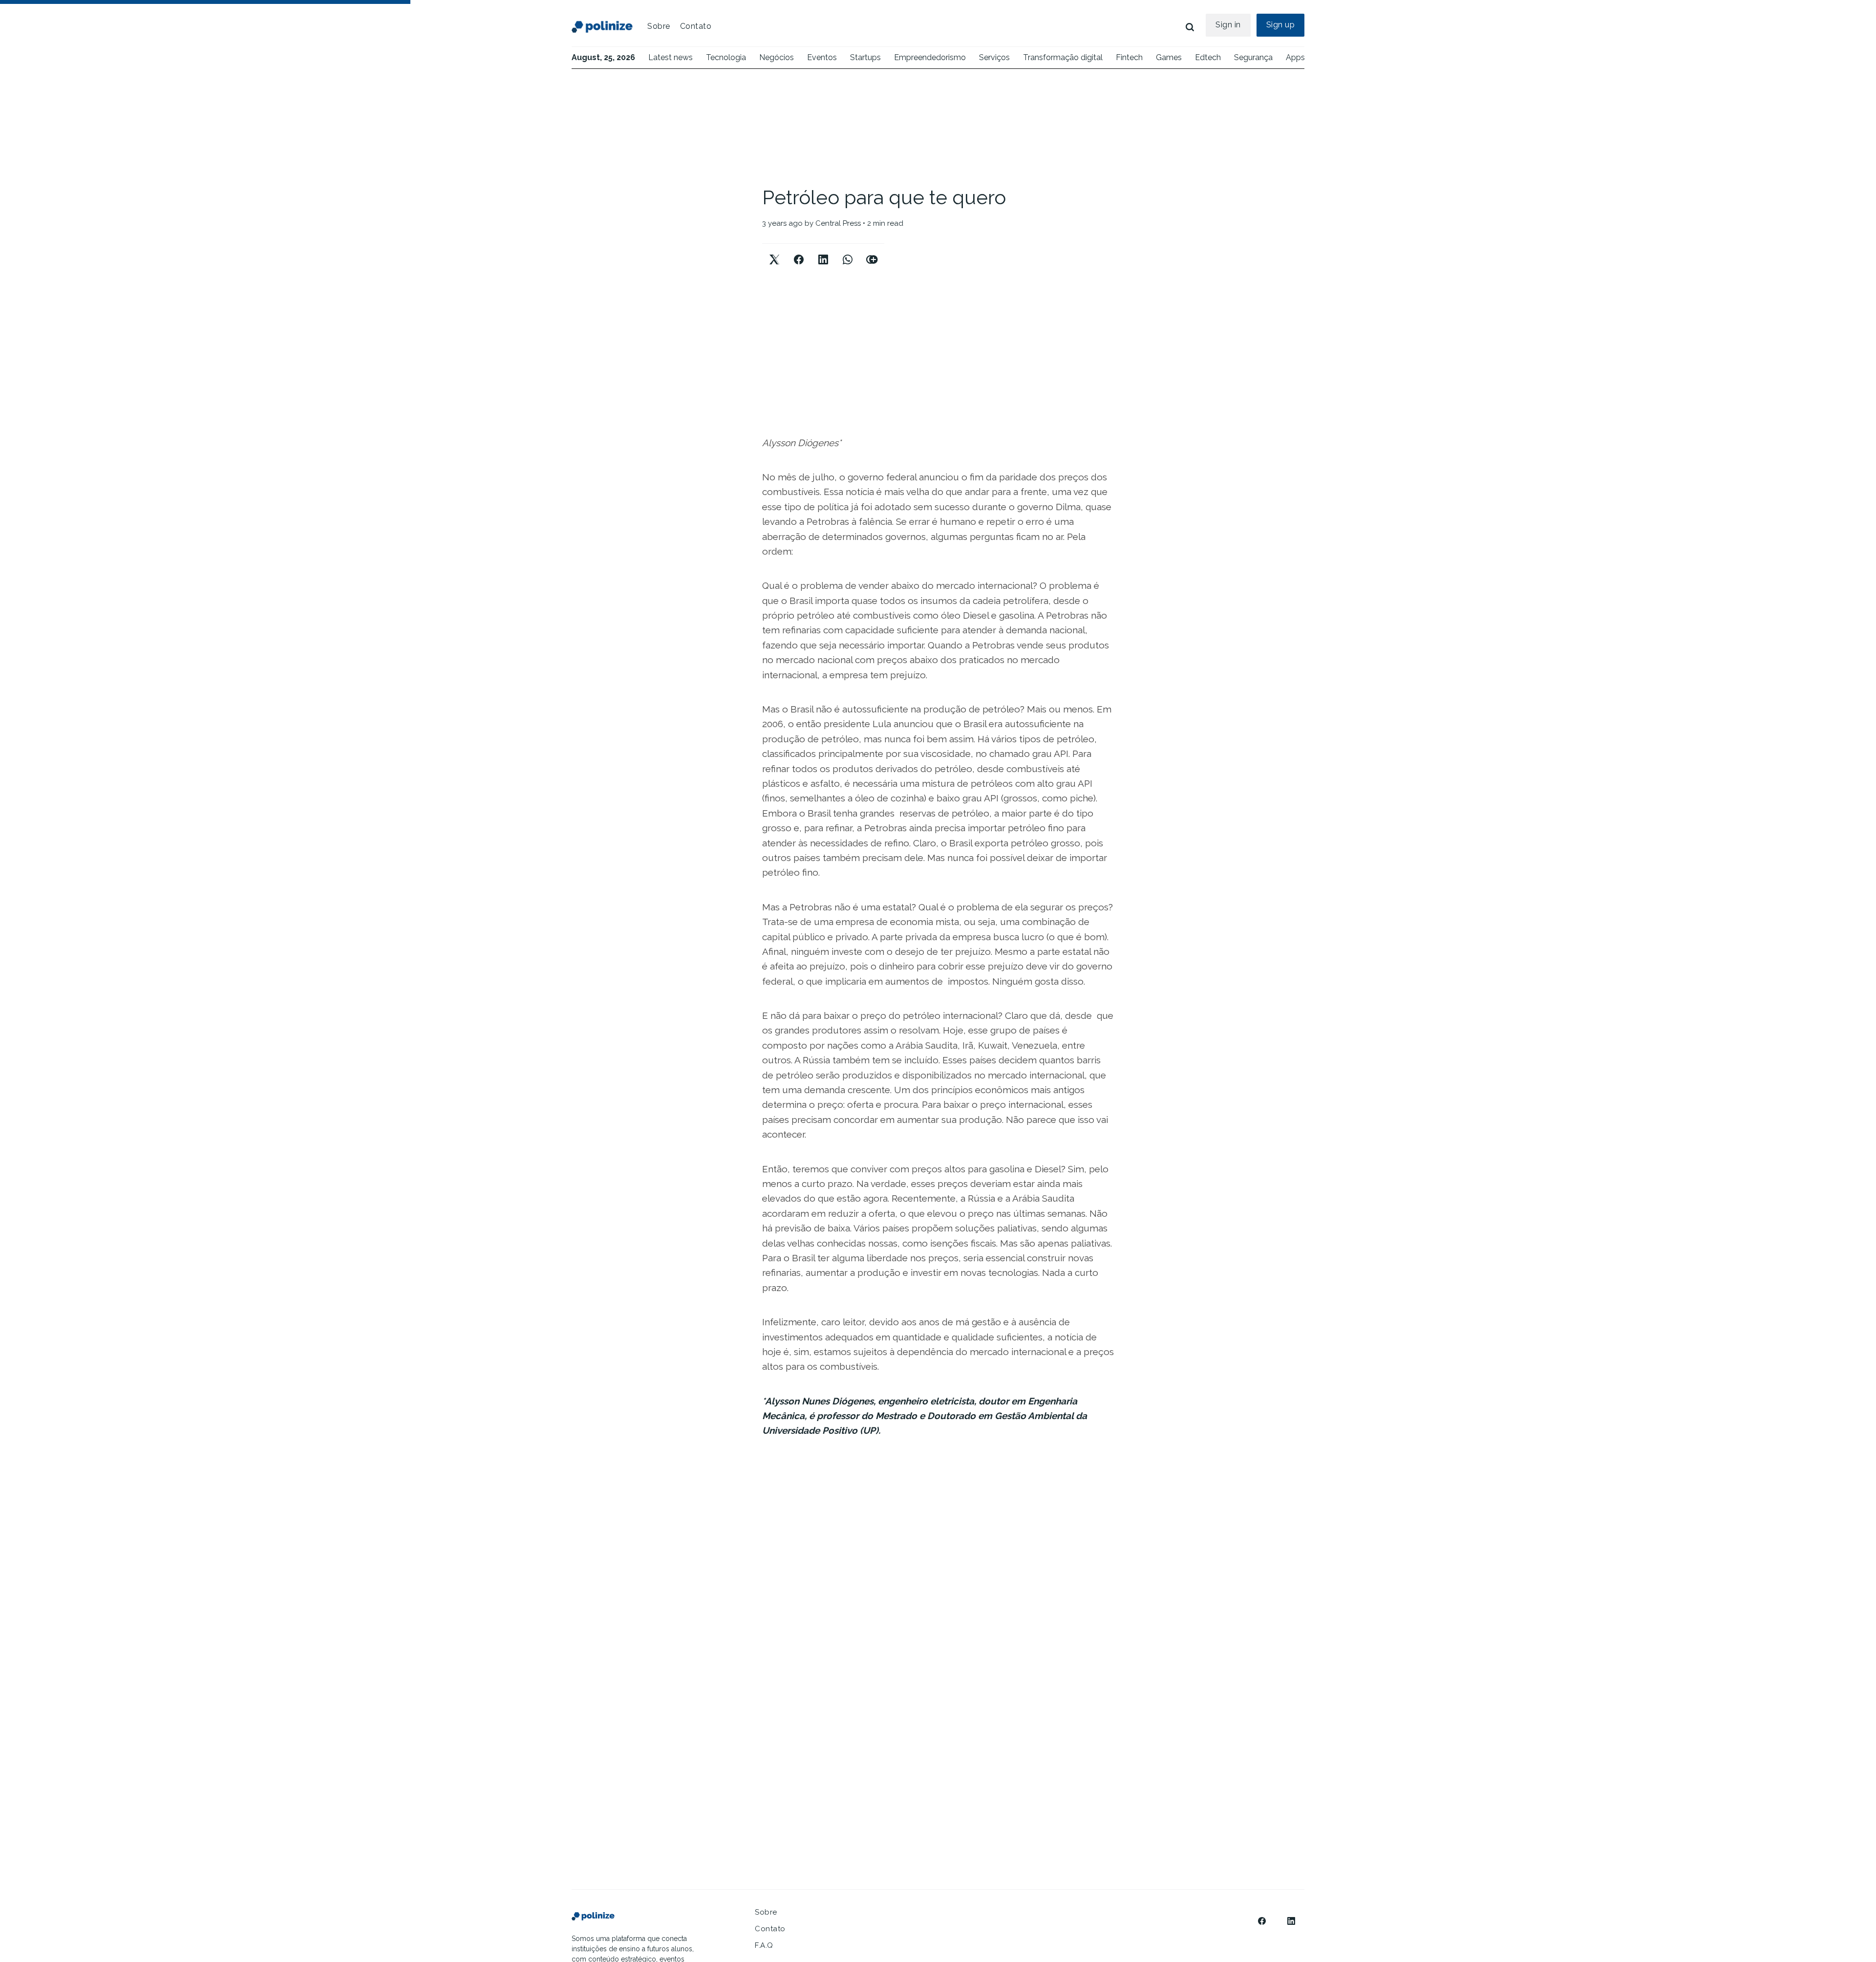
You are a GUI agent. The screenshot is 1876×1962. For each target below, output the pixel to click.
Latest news (671, 57)
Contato (696, 26)
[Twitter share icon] (774, 251)
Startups (865, 57)
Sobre (659, 26)
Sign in (1228, 25)
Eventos (822, 57)
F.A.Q (764, 1945)
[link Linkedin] (1291, 1921)
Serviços (994, 57)
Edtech (1208, 57)
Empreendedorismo (930, 57)
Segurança (1253, 57)
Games (1169, 57)
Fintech (1129, 57)
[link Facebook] (1262, 1921)
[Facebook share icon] (799, 251)
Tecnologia (726, 57)
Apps (1295, 57)
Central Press (838, 223)
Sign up (1281, 25)
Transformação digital (1063, 57)
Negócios (777, 57)
